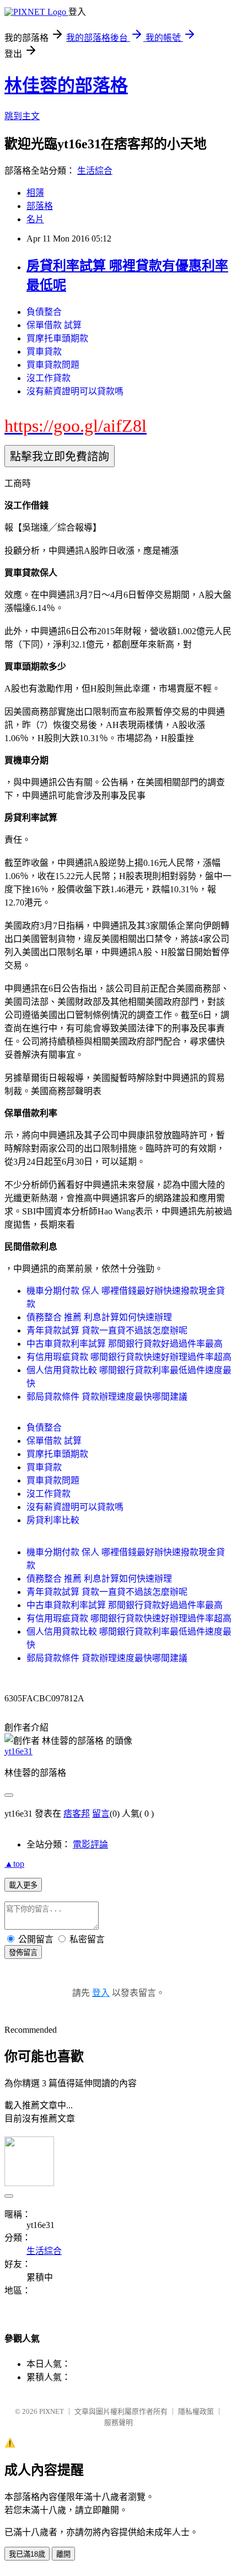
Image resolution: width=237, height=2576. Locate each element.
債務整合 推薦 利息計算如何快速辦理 (99, 1317)
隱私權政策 (196, 2411)
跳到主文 (22, 116)
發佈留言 (23, 1953)
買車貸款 (44, 352)
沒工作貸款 (49, 378)
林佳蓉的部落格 (66, 85)
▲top (14, 1864)
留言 (101, 1814)
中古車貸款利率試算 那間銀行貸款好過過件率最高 (125, 1344)
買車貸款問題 (53, 365)
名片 (35, 219)
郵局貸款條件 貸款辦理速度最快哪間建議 (107, 1397)
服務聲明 (118, 2422)
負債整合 (44, 312)
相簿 (35, 193)
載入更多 (23, 1885)
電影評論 (90, 1844)
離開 (63, 2554)
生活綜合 (95, 171)
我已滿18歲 (27, 2554)
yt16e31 (18, 1751)
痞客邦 (77, 1814)
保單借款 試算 (54, 325)
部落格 (40, 206)
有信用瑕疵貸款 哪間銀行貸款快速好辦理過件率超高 (129, 1357)
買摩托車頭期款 (57, 338)
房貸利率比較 (53, 1520)
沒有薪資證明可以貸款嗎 (75, 391)
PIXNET (52, 2411)
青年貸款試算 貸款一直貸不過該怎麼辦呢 (107, 1330)
